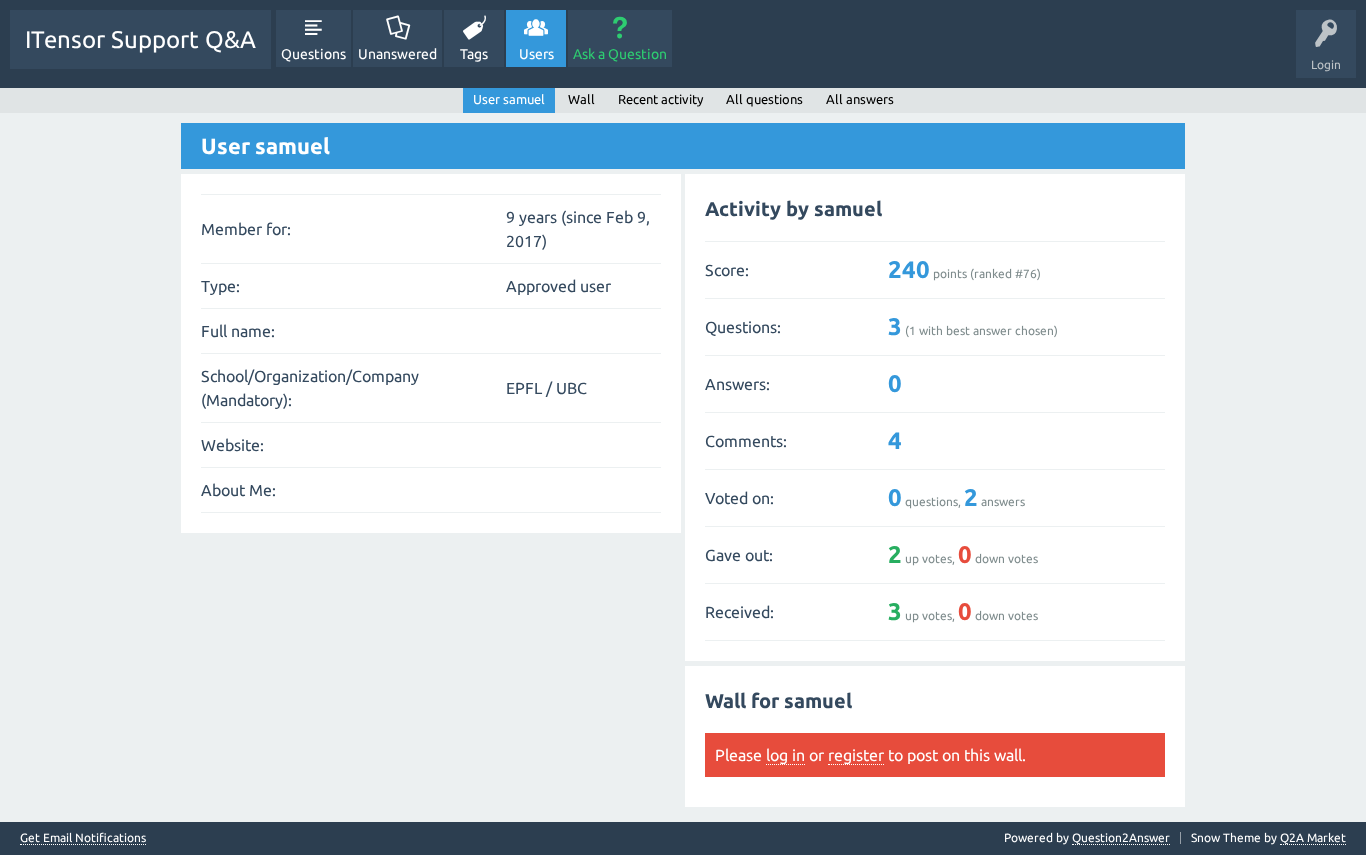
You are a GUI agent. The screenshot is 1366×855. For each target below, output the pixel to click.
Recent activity (660, 99)
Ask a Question (620, 54)
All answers (860, 99)
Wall (581, 99)
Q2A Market (1313, 837)
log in (785, 755)
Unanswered (397, 54)
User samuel (509, 99)
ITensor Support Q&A (140, 39)
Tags (474, 54)
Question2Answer (1121, 837)
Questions (313, 54)
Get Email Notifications (83, 838)
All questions (764, 99)
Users (536, 54)
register (856, 755)
